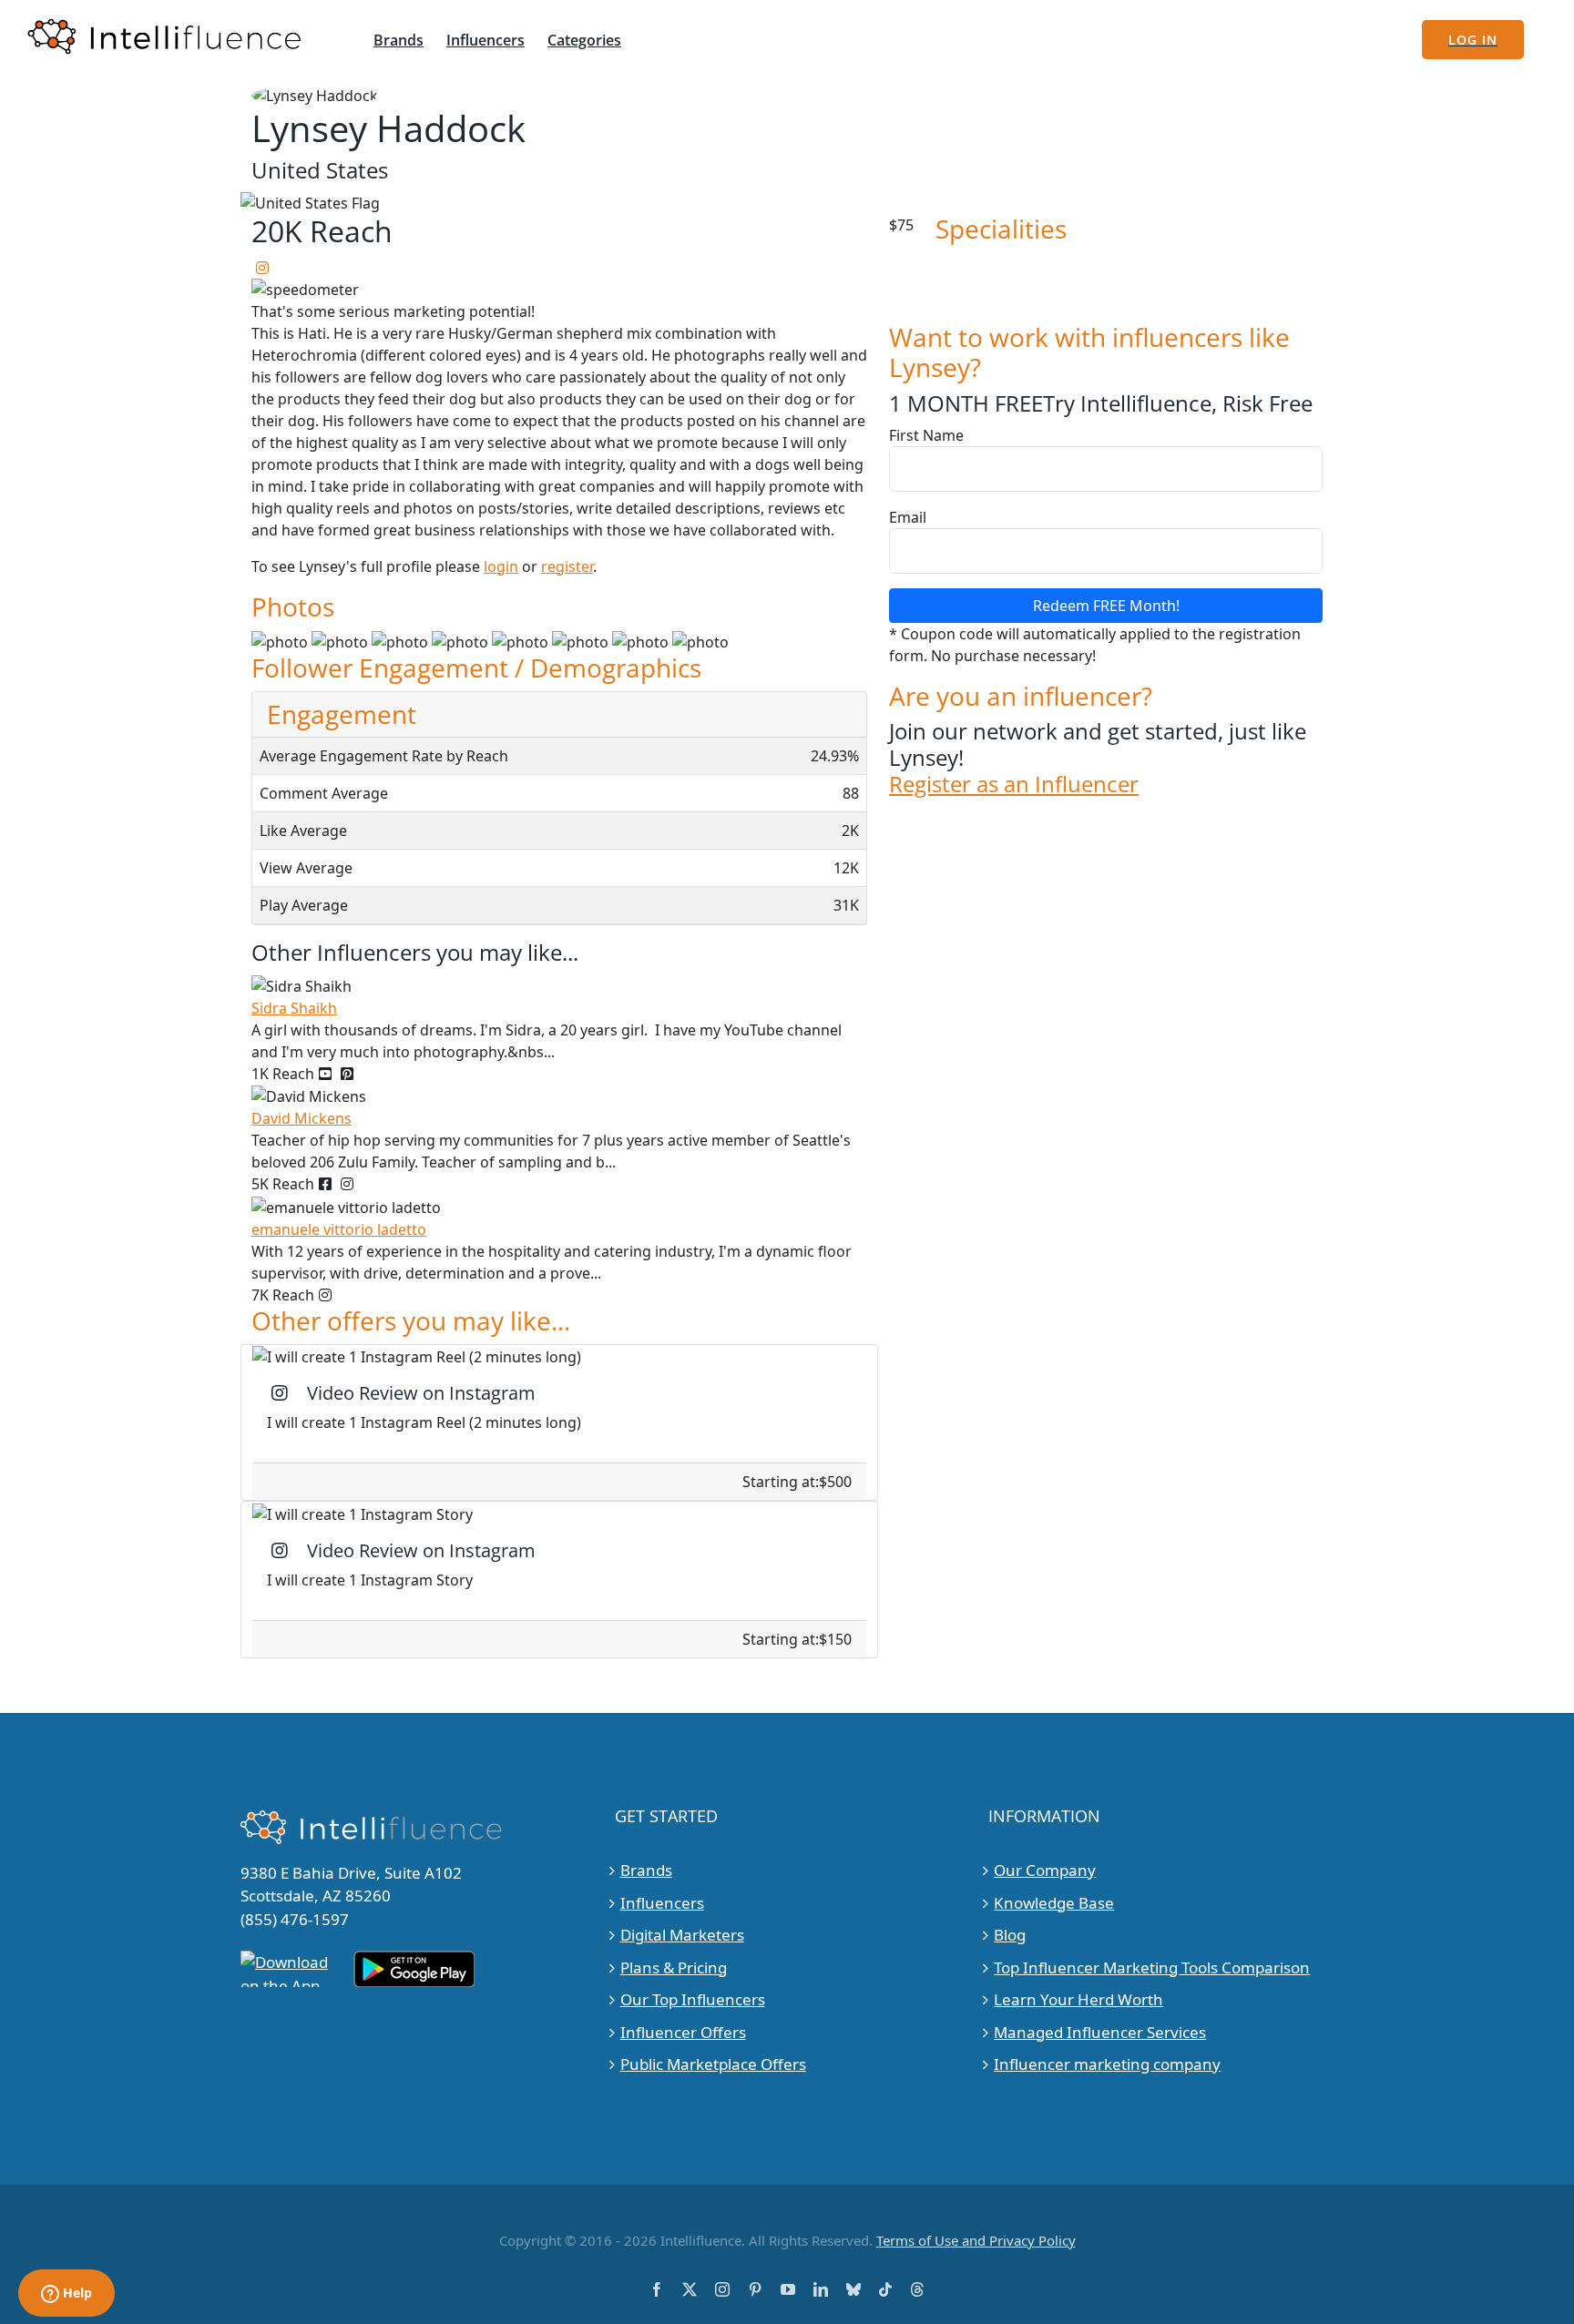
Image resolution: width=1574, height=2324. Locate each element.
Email (908, 517)
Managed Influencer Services (1100, 2032)
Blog (1010, 1935)
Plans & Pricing (674, 1967)
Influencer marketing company (1107, 2064)
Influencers (662, 1903)
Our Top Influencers (693, 1999)
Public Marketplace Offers (713, 2064)
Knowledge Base (1054, 1903)
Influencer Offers (683, 2032)
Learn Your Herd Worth (1078, 1999)
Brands (646, 1870)
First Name (926, 435)
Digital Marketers (682, 1935)
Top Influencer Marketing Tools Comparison (1152, 1967)
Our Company (1045, 1870)
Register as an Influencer (1014, 785)
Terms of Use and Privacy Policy (976, 2240)
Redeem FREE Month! (1106, 606)
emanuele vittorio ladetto (339, 1229)
